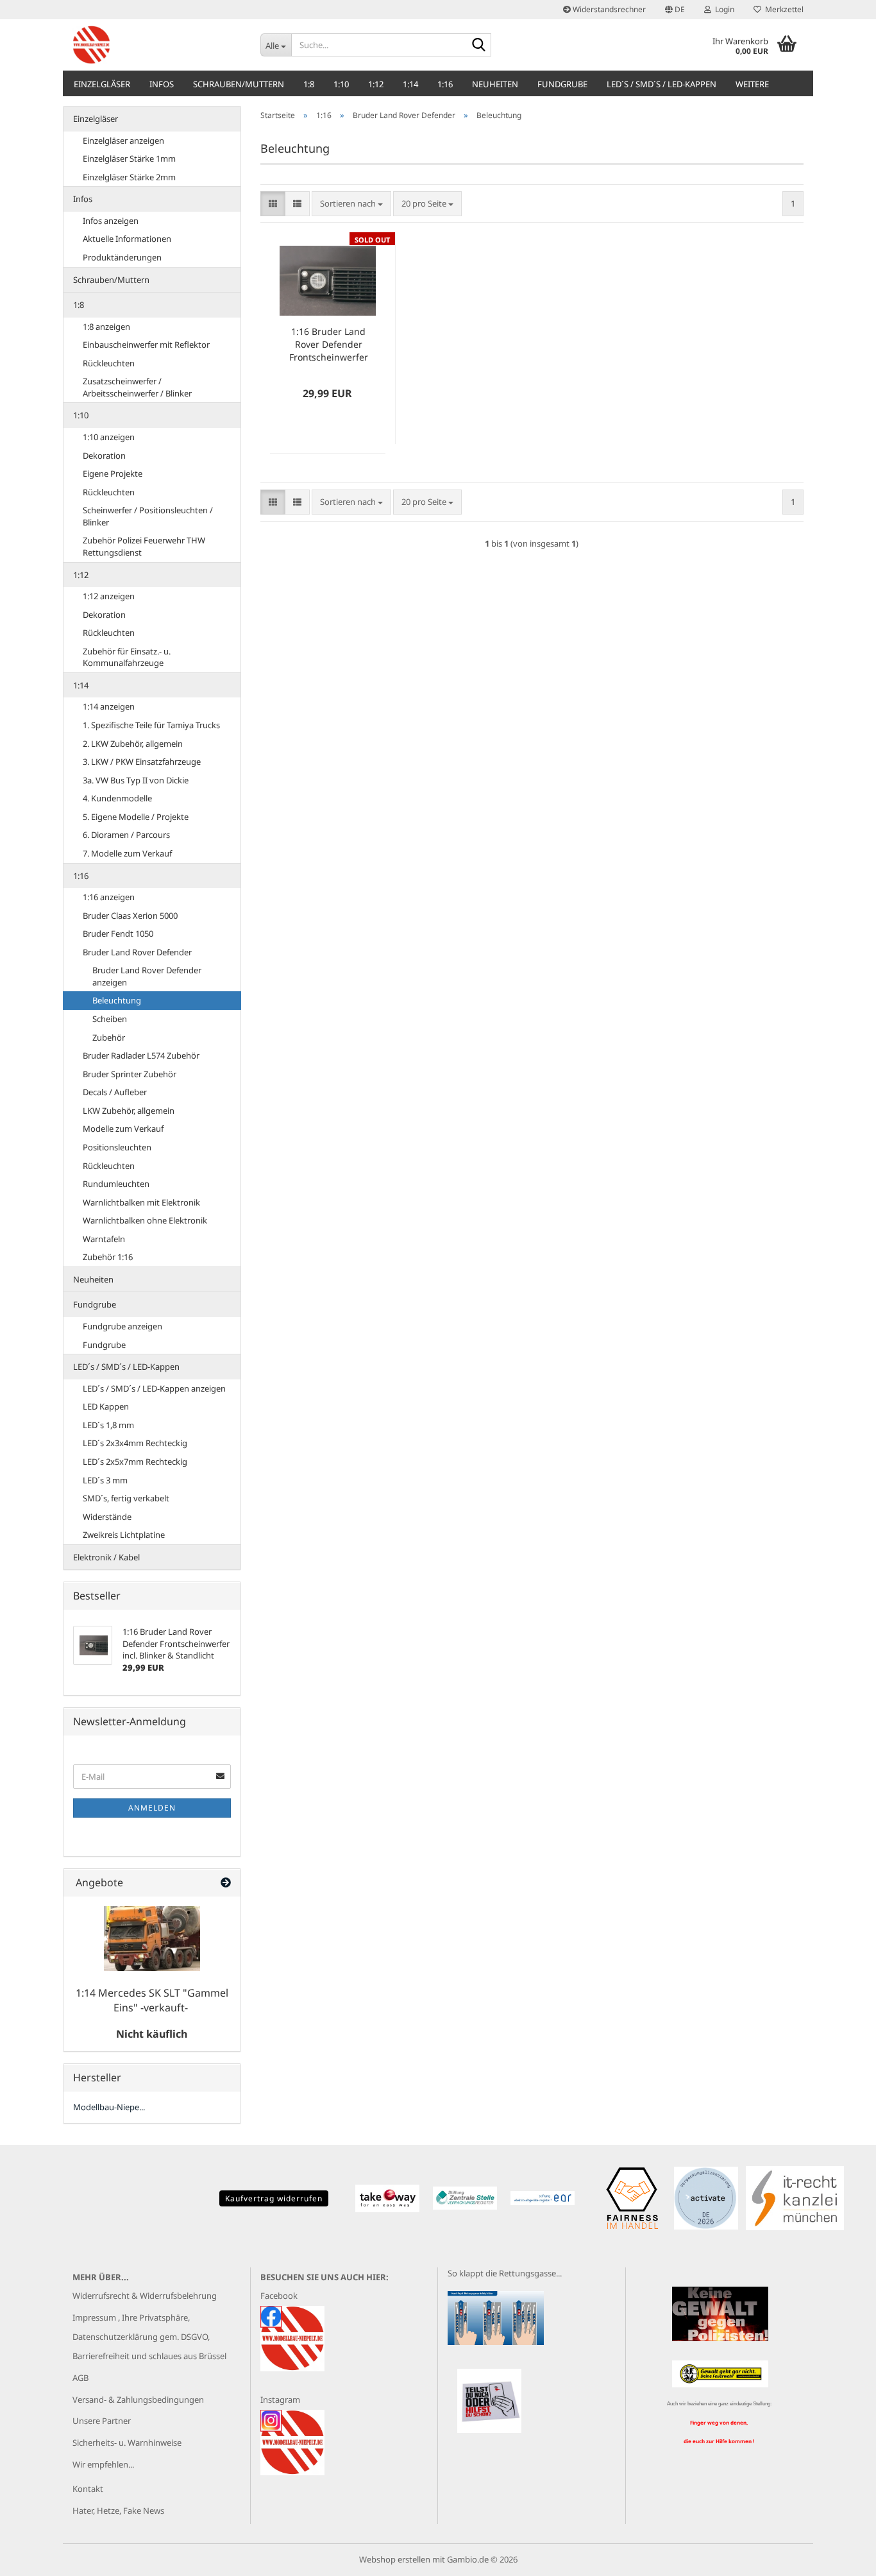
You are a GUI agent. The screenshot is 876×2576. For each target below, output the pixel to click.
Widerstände (107, 1517)
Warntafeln (104, 1239)
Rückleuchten (109, 363)
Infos (162, 84)
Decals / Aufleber (115, 1092)
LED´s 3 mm (105, 1480)
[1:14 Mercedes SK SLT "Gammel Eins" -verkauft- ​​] (152, 1939)
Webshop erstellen (395, 2559)
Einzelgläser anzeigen (123, 141)
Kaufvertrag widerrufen (274, 2198)
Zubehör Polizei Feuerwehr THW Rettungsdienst (144, 546)
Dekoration (104, 456)
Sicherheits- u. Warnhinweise (127, 2443)
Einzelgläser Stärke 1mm (129, 158)
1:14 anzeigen (109, 706)
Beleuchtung (117, 1000)
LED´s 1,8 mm (108, 1425)
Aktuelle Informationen (127, 239)
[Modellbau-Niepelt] (157, 45)
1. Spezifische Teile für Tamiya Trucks (151, 725)
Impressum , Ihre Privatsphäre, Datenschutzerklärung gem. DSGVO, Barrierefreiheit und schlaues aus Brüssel (149, 2337)
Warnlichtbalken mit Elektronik (141, 1202)
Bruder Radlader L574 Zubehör (141, 1055)
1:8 (309, 84)
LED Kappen (106, 1406)
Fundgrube (562, 84)
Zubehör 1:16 (108, 1257)
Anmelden (152, 1808)
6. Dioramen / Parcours (126, 835)
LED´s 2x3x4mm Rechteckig (135, 1443)
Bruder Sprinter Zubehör (130, 1074)
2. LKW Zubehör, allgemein (133, 744)
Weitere (752, 84)
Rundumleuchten (116, 1184)
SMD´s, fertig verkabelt (126, 1498)
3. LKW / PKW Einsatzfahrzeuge (142, 762)
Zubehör (109, 1037)
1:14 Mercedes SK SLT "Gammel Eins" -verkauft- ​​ (152, 2000)
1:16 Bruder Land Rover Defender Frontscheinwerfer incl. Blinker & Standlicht (329, 345)
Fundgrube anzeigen (122, 1326)
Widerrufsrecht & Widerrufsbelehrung (145, 2296)
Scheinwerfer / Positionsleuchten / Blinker (148, 516)
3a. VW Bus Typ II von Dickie (136, 780)
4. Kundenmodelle (117, 798)
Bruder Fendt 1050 (118, 934)
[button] (675, 10)
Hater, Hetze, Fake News (118, 2511)
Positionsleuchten (117, 1147)
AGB (80, 2378)
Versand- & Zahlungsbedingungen (138, 2400)
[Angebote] (226, 1883)
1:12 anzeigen (109, 596)
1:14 (410, 84)
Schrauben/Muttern (239, 84)
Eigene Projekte (113, 473)
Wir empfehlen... (103, 2464)
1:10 (341, 84)
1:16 (445, 84)
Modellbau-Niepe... (109, 2107)
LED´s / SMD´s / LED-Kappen (661, 84)
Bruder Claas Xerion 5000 (130, 916)
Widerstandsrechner (608, 9)
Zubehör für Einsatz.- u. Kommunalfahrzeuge (127, 657)
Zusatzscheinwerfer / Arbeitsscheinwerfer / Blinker (137, 387)
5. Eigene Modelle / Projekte (136, 817)
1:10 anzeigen (109, 437)
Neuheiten (495, 84)
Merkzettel (782, 9)
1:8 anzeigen (106, 327)
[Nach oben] (841, 2557)
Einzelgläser (102, 84)
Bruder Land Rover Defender (137, 952)
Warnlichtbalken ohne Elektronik (145, 1220)
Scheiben (110, 1019)
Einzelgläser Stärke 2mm (129, 177)
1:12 (376, 84)
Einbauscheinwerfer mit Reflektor (146, 345)
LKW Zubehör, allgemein (129, 1111)
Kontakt (88, 2489)
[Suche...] (479, 46)
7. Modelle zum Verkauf (127, 853)
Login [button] (723, 9)
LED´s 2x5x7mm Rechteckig (135, 1462)
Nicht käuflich (152, 2034)
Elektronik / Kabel (106, 1557)
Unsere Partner (102, 2421)
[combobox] (351, 204)
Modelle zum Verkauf (123, 1129)
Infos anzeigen (111, 221)
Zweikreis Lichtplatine (124, 1535)
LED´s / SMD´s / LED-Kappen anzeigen (154, 1388)
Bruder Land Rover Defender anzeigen (147, 976)
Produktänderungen (122, 257)
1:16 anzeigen (109, 897)
